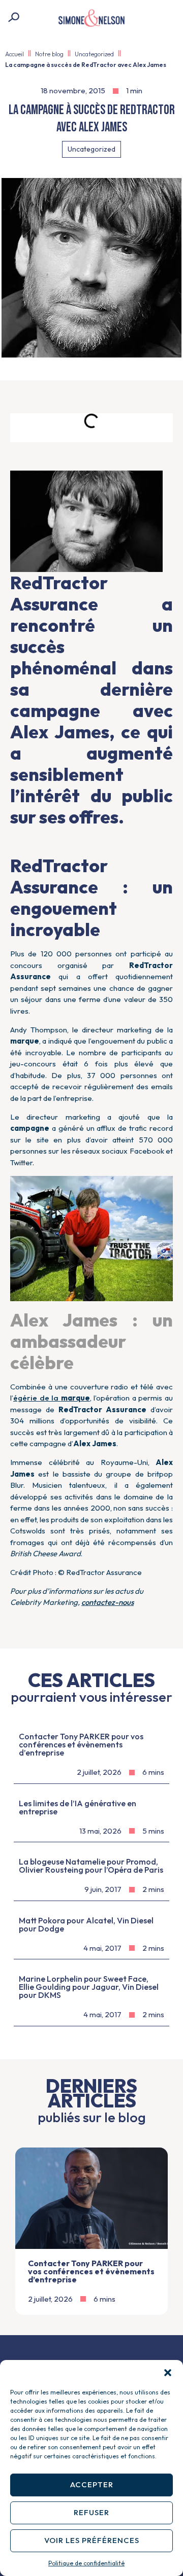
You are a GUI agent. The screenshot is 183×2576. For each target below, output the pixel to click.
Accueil (14, 54)
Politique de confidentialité (86, 2563)
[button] (168, 2373)
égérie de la (52, 1398)
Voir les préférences (92, 2540)
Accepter (92, 2484)
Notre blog (49, 54)
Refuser (91, 2512)
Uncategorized (94, 54)
